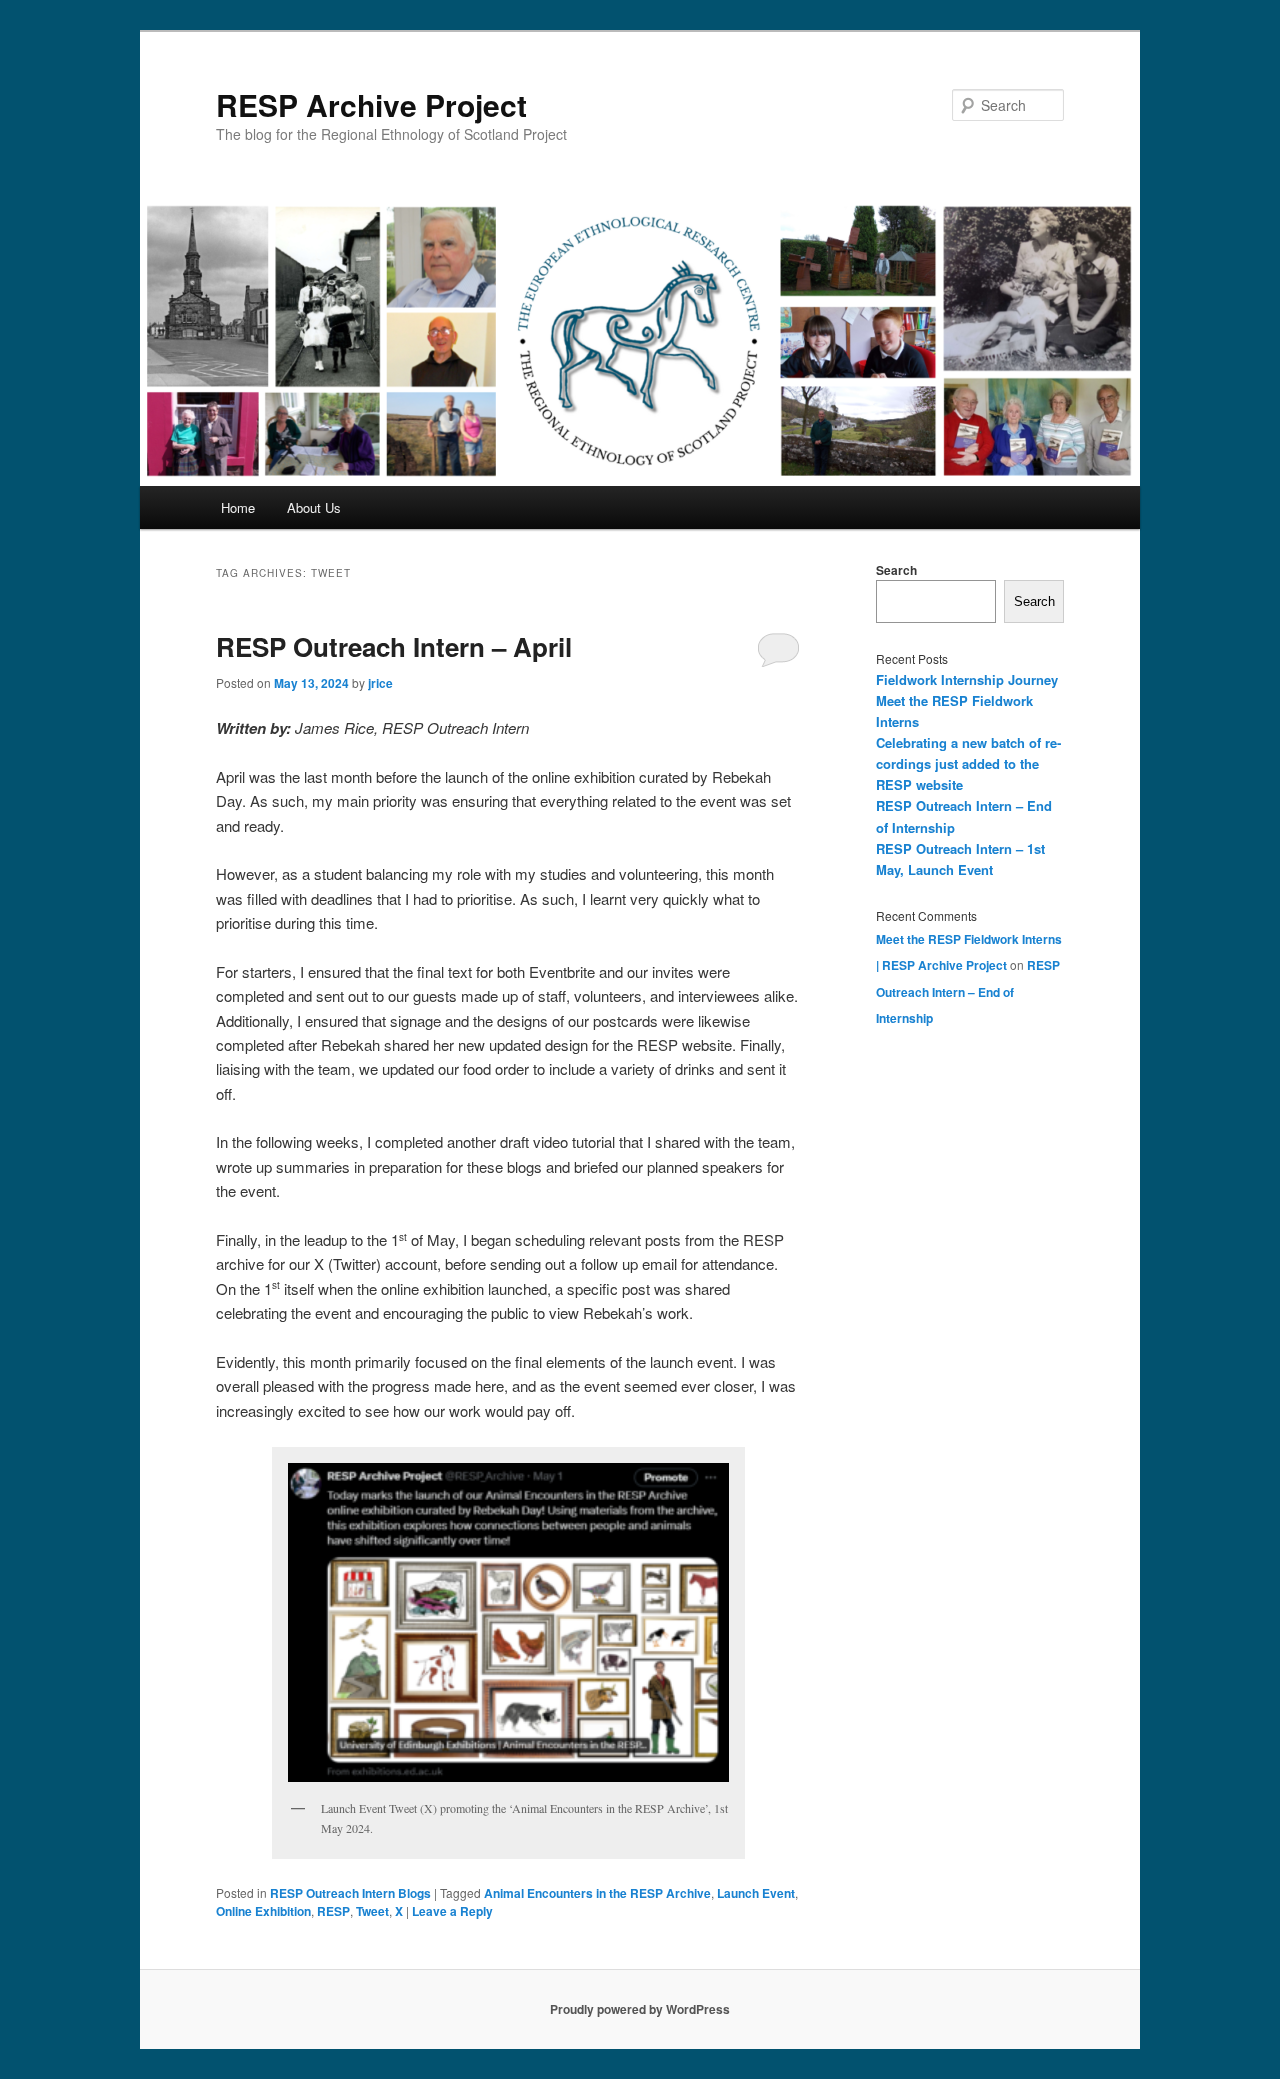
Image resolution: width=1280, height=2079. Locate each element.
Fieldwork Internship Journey (967, 679)
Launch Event (756, 1893)
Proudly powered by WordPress (640, 2009)
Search (896, 570)
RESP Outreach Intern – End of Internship (968, 991)
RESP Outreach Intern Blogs (350, 1893)
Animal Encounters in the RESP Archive (597, 1893)
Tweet (372, 1911)
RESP (333, 1911)
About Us (314, 507)
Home (238, 507)
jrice (380, 683)
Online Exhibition (263, 1911)
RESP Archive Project (371, 104)
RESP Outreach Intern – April (394, 646)
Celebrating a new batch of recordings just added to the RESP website (968, 763)
